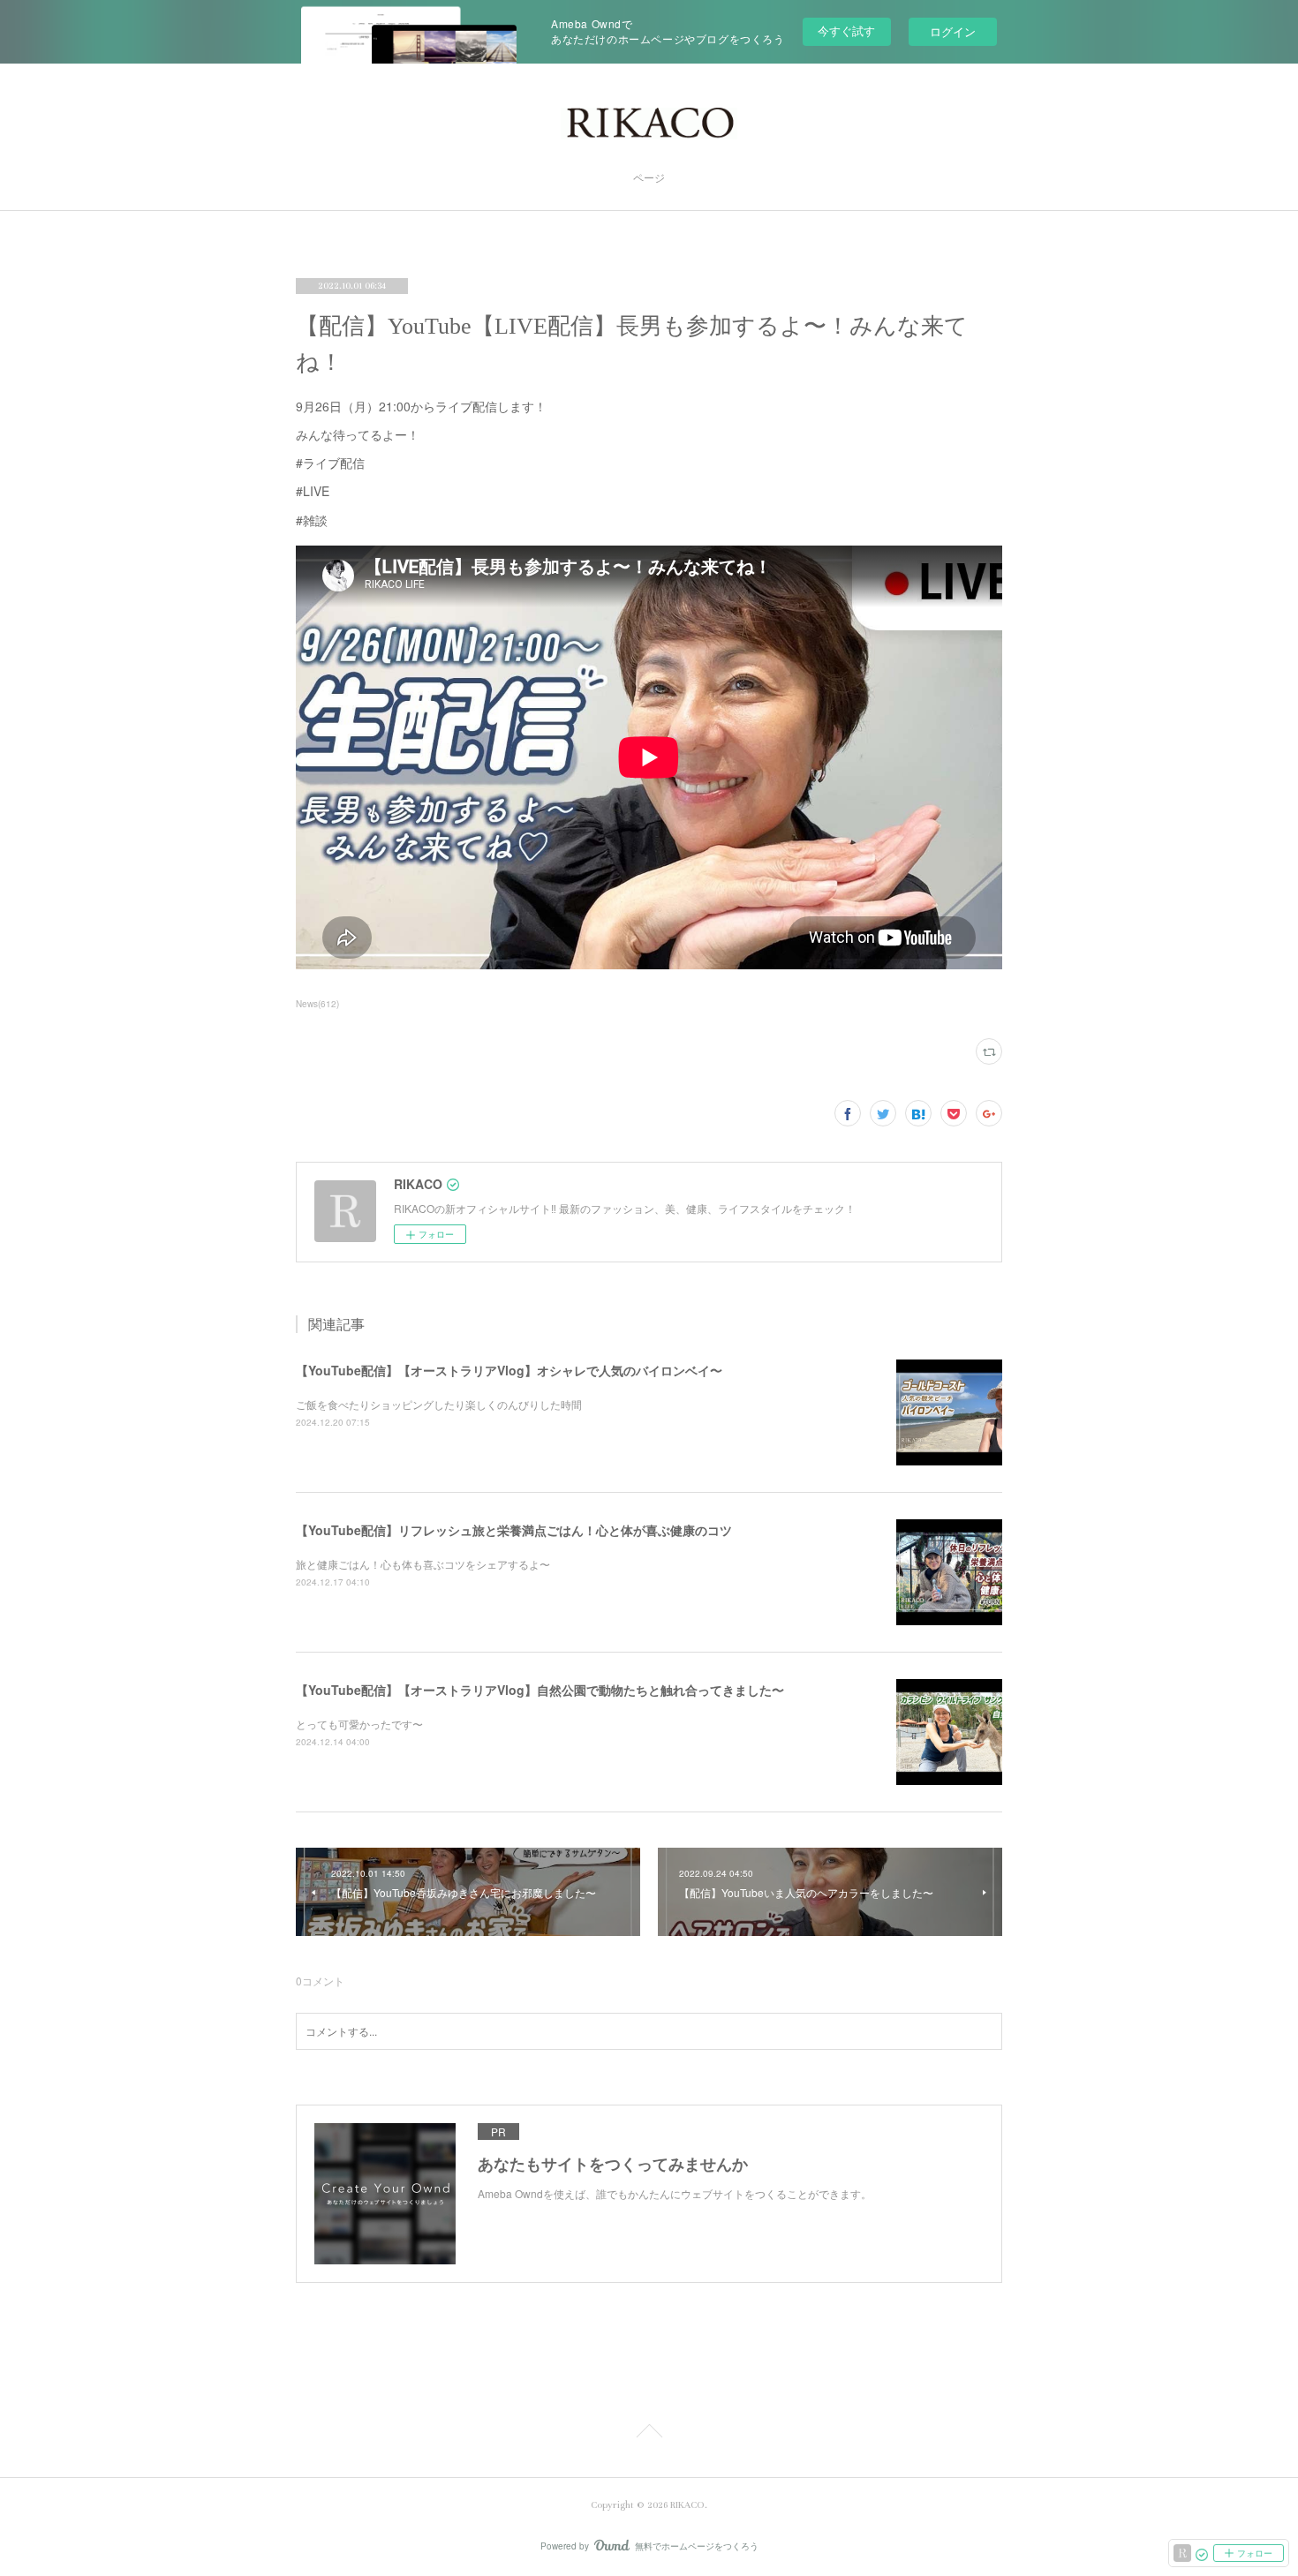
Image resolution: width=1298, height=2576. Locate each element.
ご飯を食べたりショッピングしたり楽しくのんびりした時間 (439, 1404)
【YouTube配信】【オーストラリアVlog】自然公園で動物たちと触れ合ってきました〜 (540, 1690)
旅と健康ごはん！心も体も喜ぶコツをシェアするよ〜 (423, 1564)
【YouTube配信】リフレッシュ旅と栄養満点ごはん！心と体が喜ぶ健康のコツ (514, 1530)
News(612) (317, 1004)
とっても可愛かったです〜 (359, 1724)
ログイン (953, 31)
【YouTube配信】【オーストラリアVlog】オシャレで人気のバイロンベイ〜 (509, 1370)
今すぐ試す (846, 30)
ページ (649, 179)
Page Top (649, 2434)
